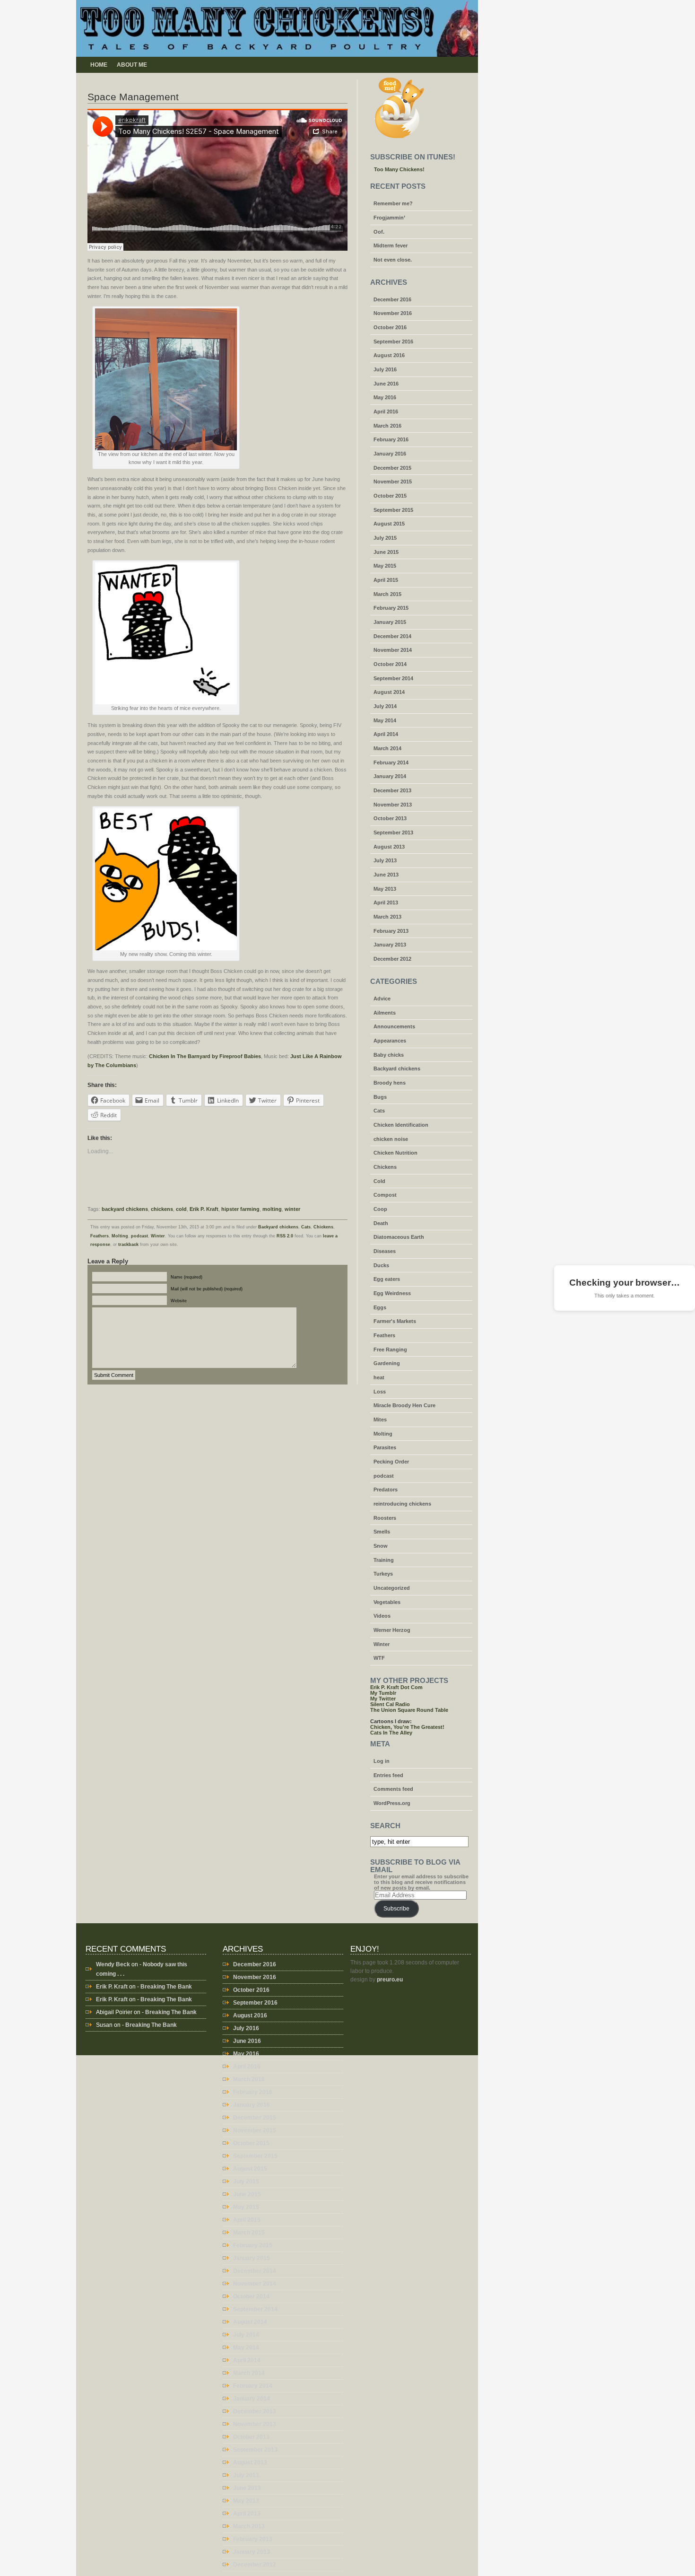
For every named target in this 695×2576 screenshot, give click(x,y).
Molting (120, 1236)
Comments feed (393, 1789)
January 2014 (390, 776)
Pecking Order (391, 1462)
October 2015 (390, 496)
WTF (379, 1658)
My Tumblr (383, 1693)
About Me (132, 65)
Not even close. (393, 260)
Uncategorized (392, 1588)
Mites (380, 1419)
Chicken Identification (401, 1125)
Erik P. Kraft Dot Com (396, 1687)
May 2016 (385, 397)
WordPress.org (392, 1803)
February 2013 (391, 931)
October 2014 (390, 664)
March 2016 (387, 426)
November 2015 (393, 482)
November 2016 (393, 313)
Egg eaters (387, 1279)
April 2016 (386, 412)
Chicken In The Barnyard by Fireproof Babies (205, 1056)
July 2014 (385, 706)
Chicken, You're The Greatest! (407, 1727)
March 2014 (387, 748)
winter (292, 1209)
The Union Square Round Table (409, 1710)
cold (181, 1209)
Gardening (387, 1363)
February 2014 (391, 762)
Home (99, 65)
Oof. (379, 232)
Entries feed (388, 1775)
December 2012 (392, 959)
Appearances (390, 1041)
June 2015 (386, 552)
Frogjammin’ (389, 218)
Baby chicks (389, 1055)
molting (272, 1209)
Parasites (385, 1447)
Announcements (394, 1026)
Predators (386, 1490)
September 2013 (393, 832)
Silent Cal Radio (390, 1704)
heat (379, 1377)
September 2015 (393, 510)
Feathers (100, 1236)
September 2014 (393, 678)
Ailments (385, 1013)
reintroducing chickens (402, 1504)
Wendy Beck (113, 1964)
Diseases (385, 1251)
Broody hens (390, 1083)
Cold (379, 1181)
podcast (139, 1236)
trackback (128, 1244)
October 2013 (390, 818)
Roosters (385, 1518)
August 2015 (389, 524)
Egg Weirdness (392, 1293)
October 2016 (390, 327)
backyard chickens (125, 1209)
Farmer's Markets (395, 1321)
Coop (380, 1209)
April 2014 (386, 734)
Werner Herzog (392, 1630)
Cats (306, 1227)
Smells (382, 1532)
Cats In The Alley (391, 1733)
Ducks (381, 1265)
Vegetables (387, 1602)
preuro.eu (390, 1980)
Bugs (380, 1097)
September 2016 (393, 342)
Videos (382, 1616)
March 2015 (387, 594)
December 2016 (392, 299)
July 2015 (385, 538)
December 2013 (392, 790)
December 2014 (392, 636)
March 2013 (387, 917)
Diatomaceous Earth (399, 1237)
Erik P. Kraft (204, 1209)
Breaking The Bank (166, 1987)
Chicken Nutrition (395, 1153)
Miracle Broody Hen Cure (404, 1405)
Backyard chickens (278, 1227)
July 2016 (385, 369)
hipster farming (240, 1209)
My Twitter (383, 1699)
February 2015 (391, 608)
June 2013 (386, 875)
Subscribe (396, 1909)
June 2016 (386, 384)
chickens (162, 1209)
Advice (382, 999)
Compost (385, 1195)
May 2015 (385, 566)
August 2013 (389, 847)
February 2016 (391, 439)
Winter (158, 1236)
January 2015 (390, 622)
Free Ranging (390, 1349)
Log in (382, 1761)
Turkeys (383, 1574)
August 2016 (389, 355)
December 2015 (392, 468)
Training (384, 1560)
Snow (381, 1546)
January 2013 (390, 945)
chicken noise (391, 1139)
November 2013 (393, 805)
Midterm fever (391, 245)
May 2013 (385, 889)
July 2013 (385, 860)
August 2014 (389, 692)
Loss (380, 1392)
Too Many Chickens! (399, 169)
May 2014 (385, 720)
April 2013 (386, 902)
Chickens (323, 1227)
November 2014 (393, 650)
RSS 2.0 (285, 1236)
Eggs (380, 1307)
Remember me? (393, 203)
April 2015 (386, 580)
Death (381, 1223)
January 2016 (390, 454)
